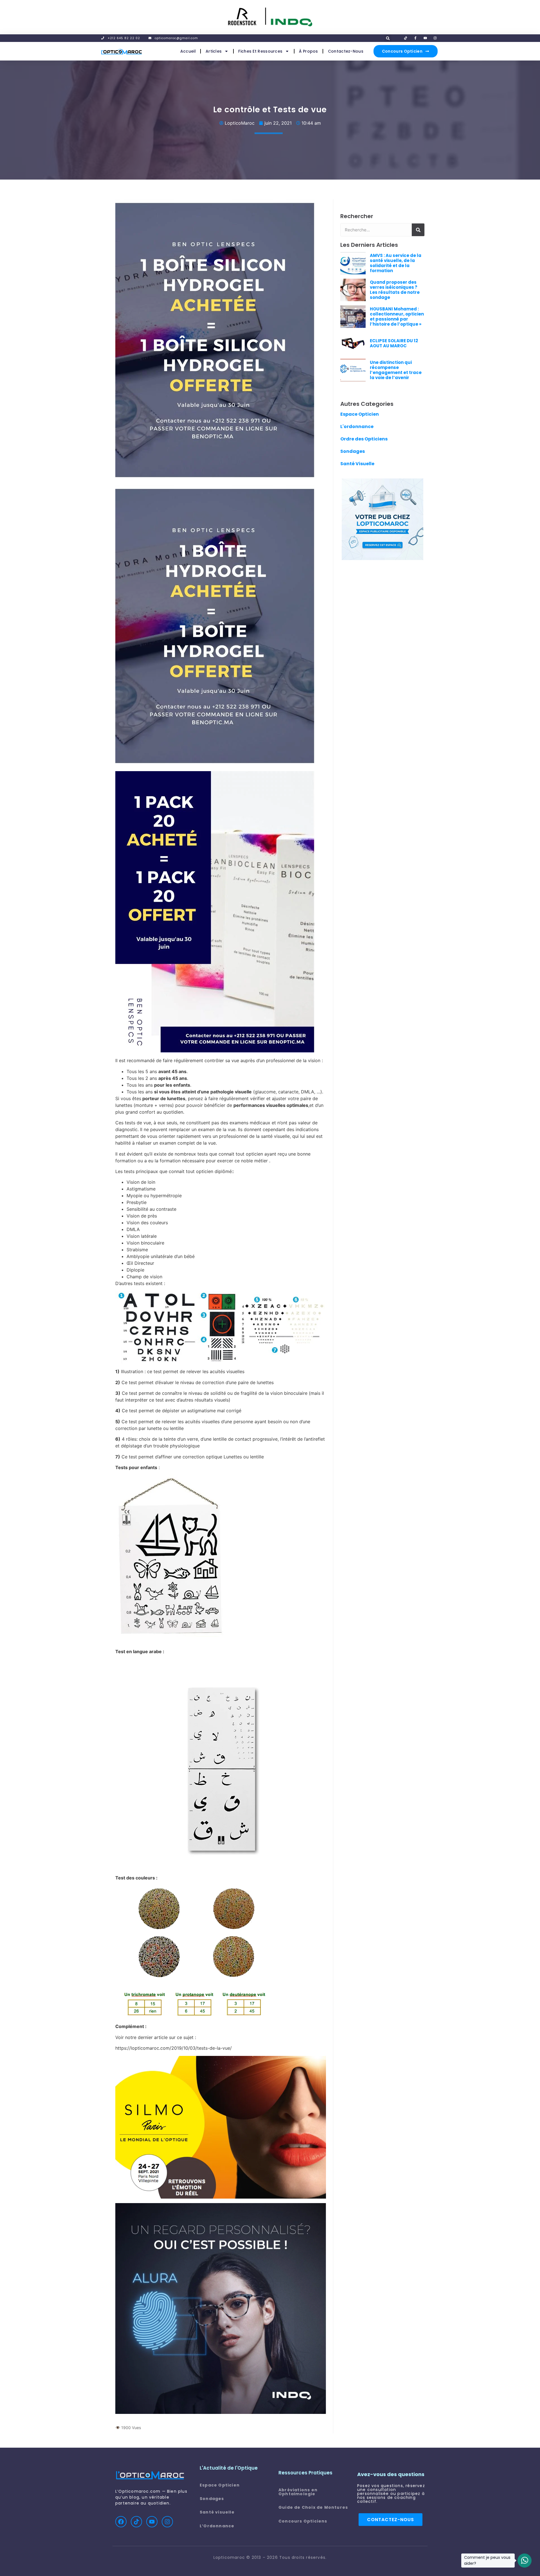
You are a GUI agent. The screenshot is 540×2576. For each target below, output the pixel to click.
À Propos (308, 51)
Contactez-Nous (346, 51)
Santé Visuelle (357, 464)
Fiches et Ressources (260, 51)
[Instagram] (167, 2522)
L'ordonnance (357, 427)
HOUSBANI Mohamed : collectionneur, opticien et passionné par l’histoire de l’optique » (397, 316)
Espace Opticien (360, 414)
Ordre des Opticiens (364, 439)
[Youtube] (152, 2522)
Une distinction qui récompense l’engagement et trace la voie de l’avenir (396, 370)
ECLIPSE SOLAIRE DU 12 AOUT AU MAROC (394, 343)
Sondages (353, 451)
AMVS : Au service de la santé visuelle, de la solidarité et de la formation (396, 263)
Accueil (188, 51)
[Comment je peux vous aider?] (525, 2561)
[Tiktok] (136, 2522)
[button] (388, 38)
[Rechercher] (418, 230)
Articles (214, 51)
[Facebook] (121, 2522)
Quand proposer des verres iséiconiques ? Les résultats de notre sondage (395, 290)
